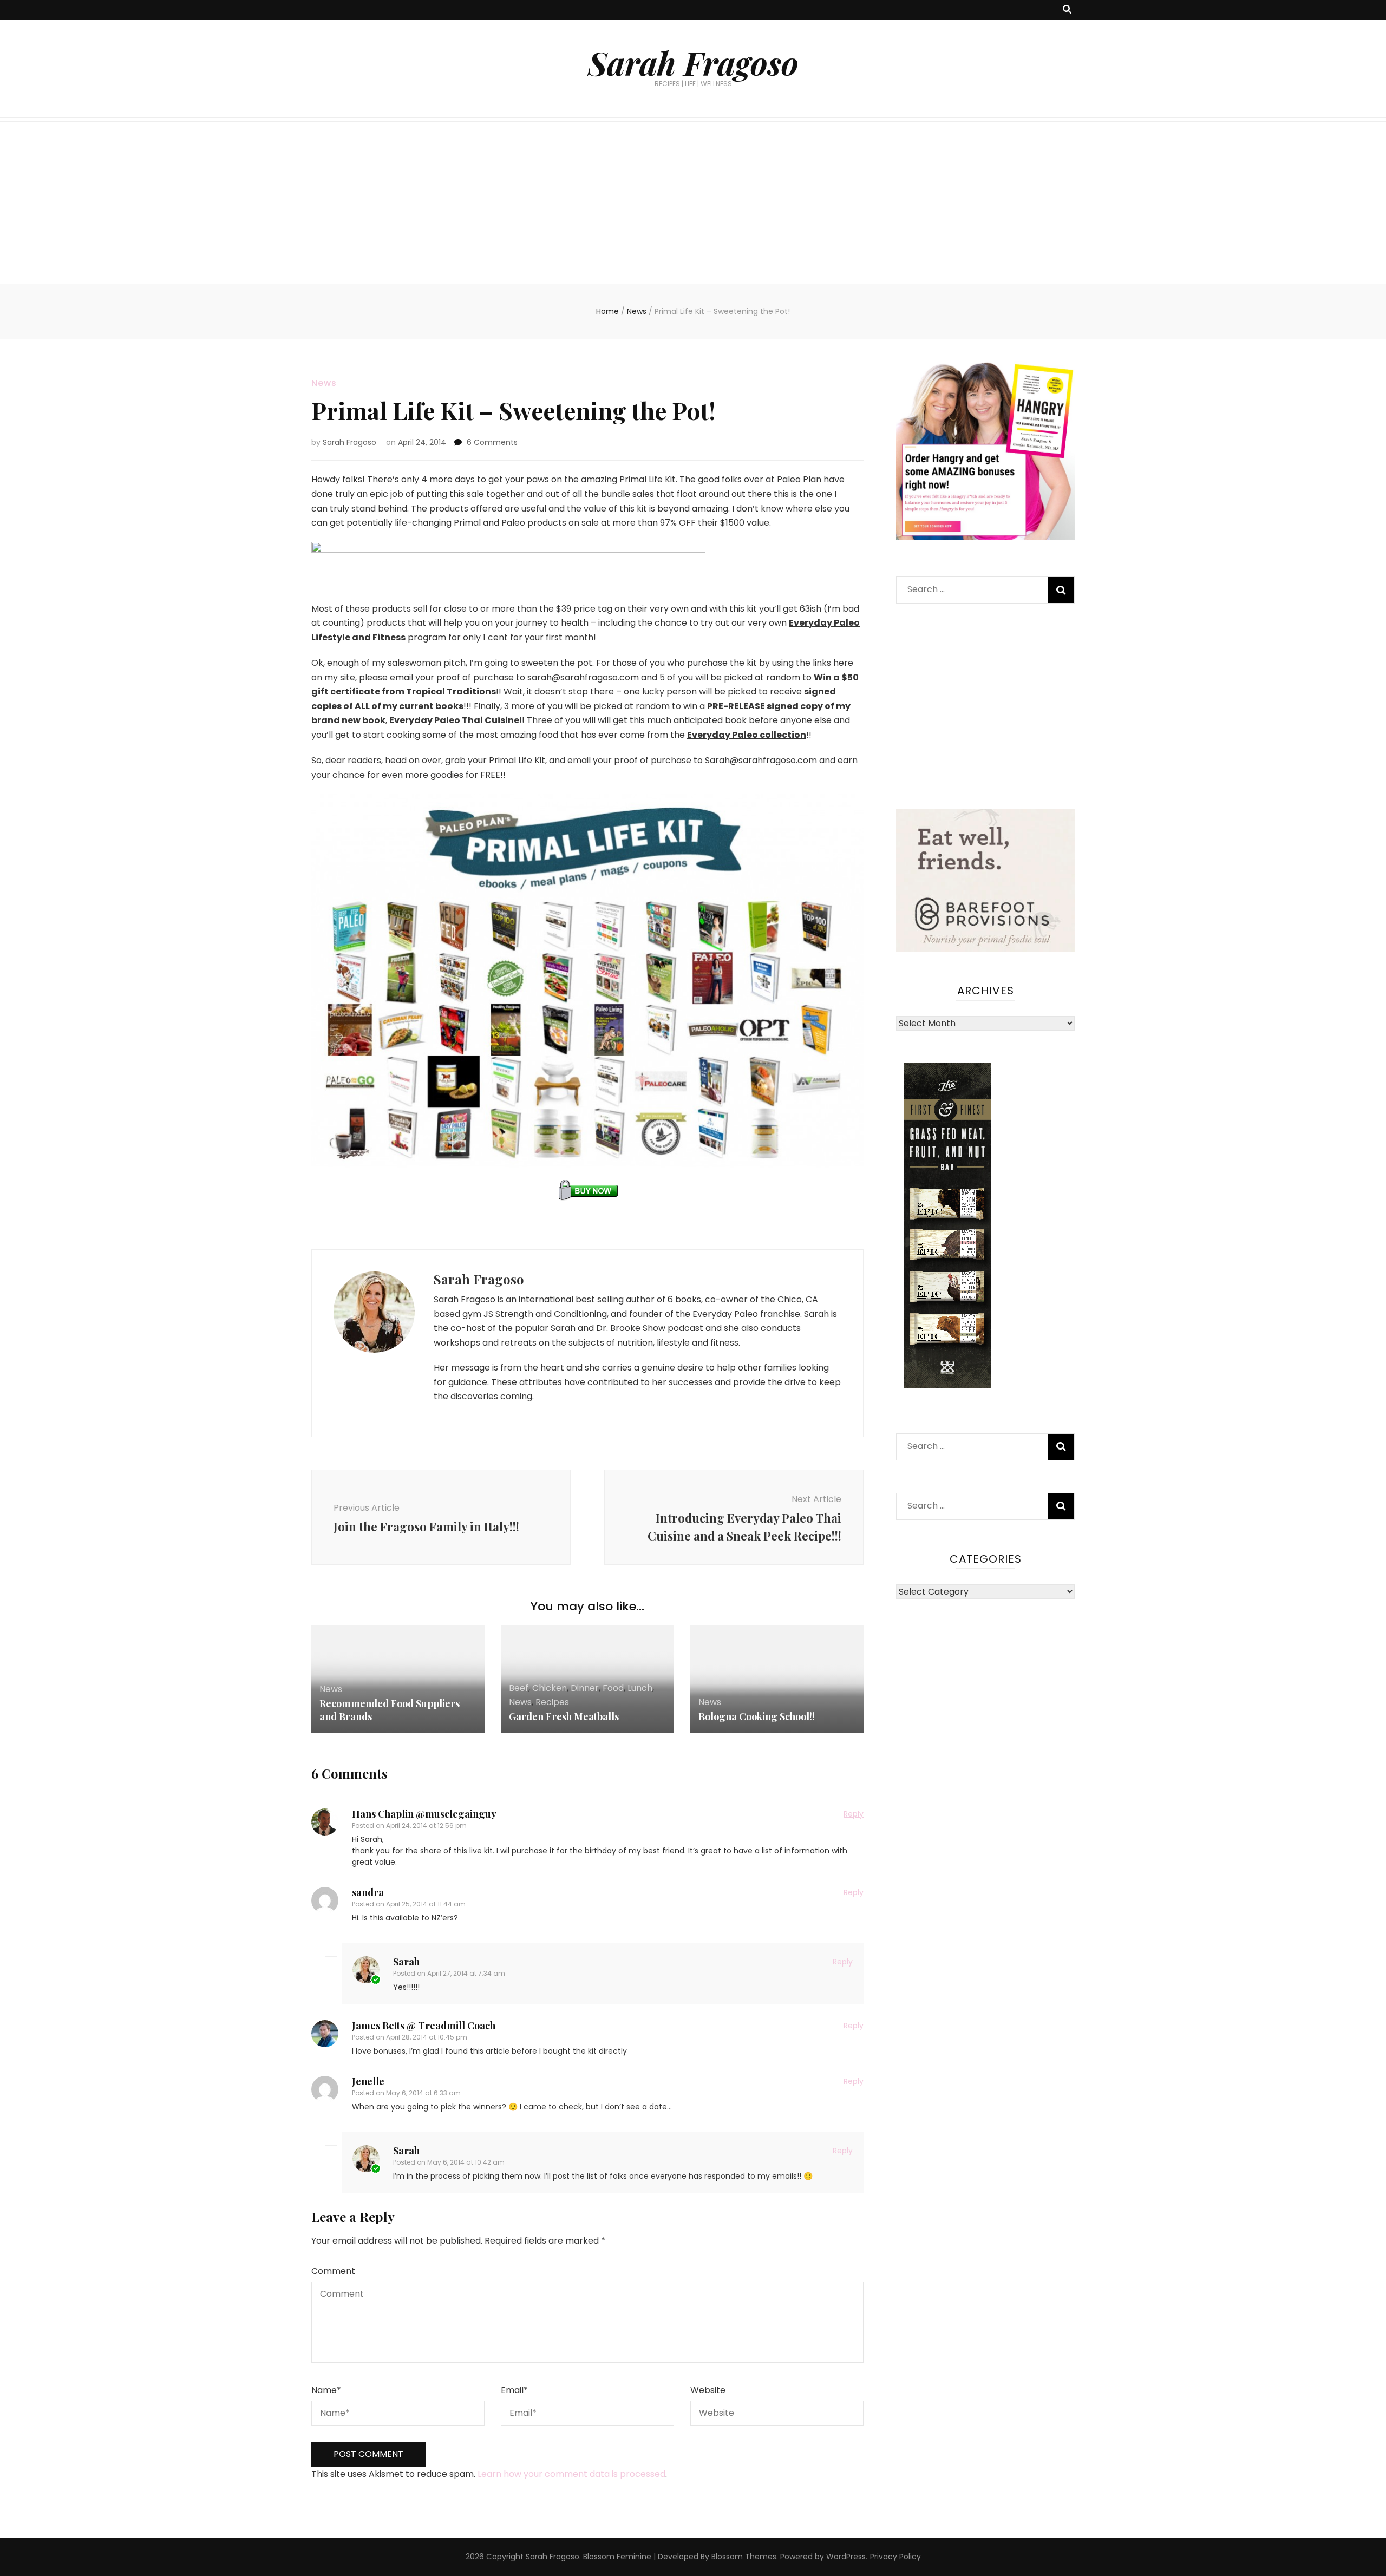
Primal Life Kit (648, 479)
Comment (333, 2271)
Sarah (406, 1962)
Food (613, 1688)
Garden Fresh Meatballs (564, 1716)
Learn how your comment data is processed (571, 2474)
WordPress (846, 2557)
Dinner (585, 1688)
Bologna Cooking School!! (757, 1716)
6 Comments (492, 442)
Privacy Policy (895, 2557)
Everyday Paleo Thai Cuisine (454, 720)
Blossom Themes (744, 2557)
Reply (854, 1814)
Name (326, 2390)
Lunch (640, 1688)
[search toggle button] (1067, 10)
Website (708, 2390)
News (324, 383)
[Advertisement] (693, 203)
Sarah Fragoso (693, 62)
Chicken (550, 1688)
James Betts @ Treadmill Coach (424, 2026)
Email (514, 2390)
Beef (519, 1688)
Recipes (552, 1702)
